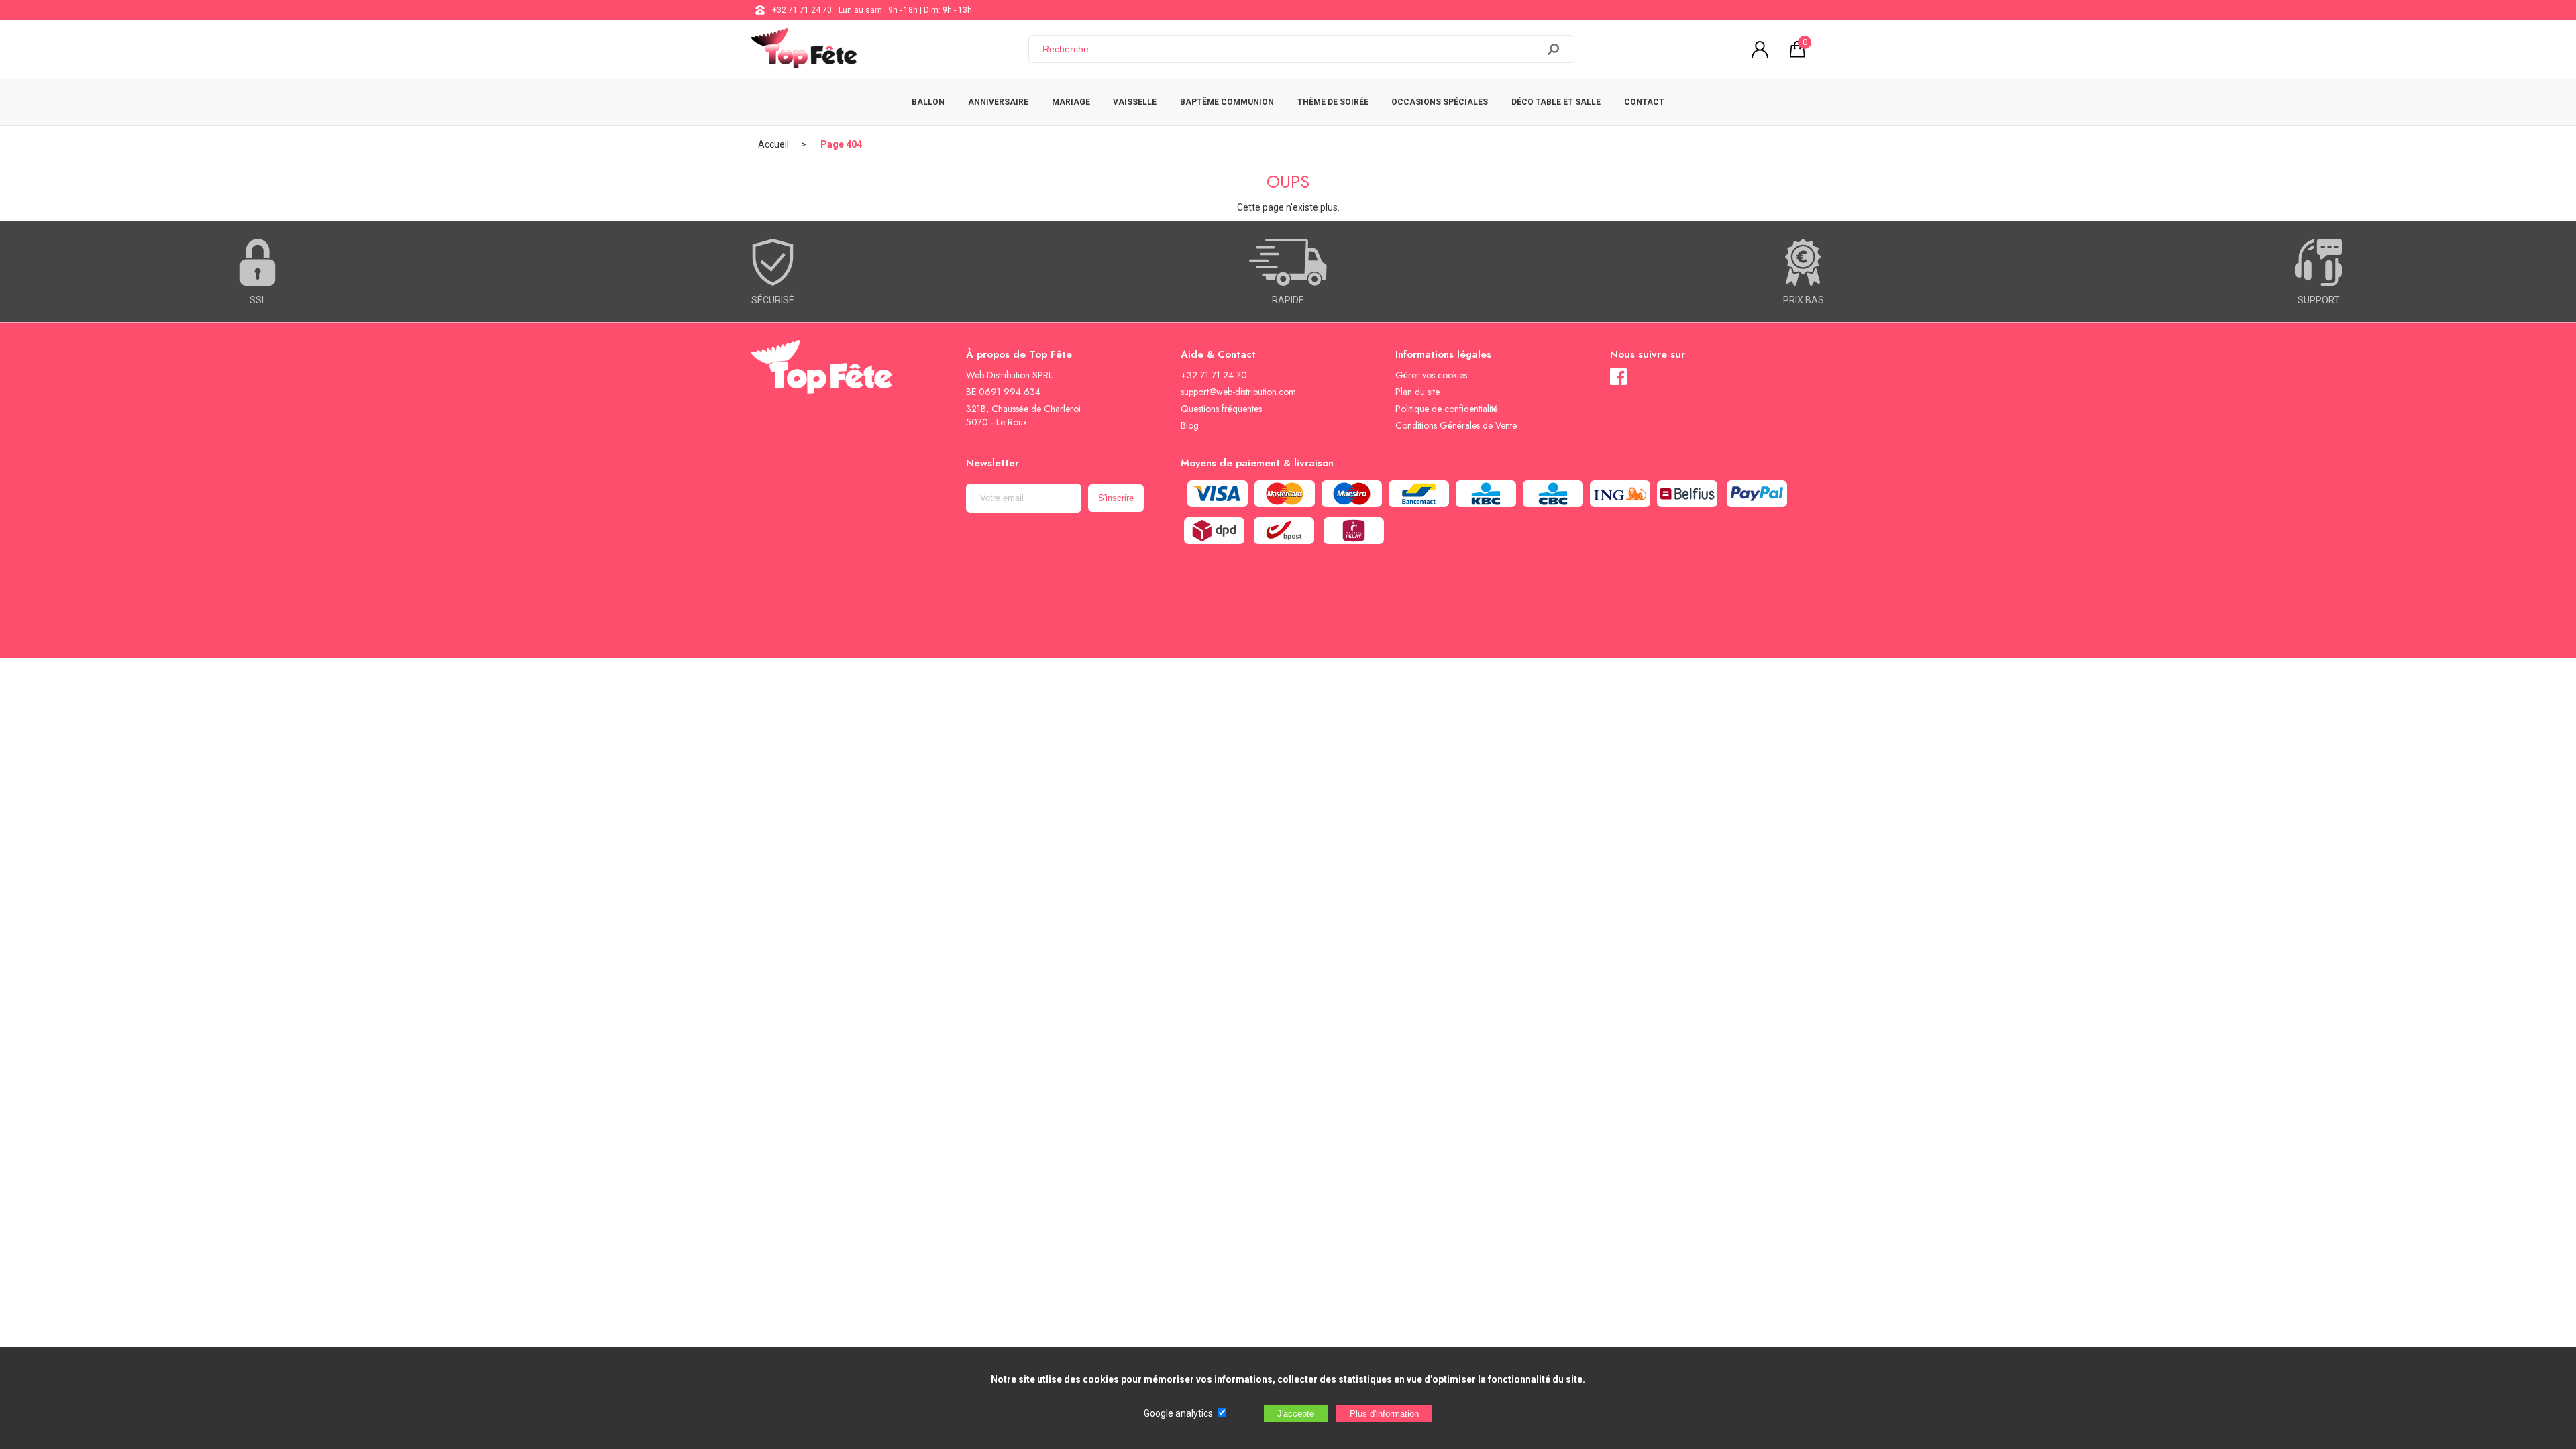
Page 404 (841, 144)
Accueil (773, 144)
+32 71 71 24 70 (802, 10)
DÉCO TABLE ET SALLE (1556, 102)
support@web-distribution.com (1238, 392)
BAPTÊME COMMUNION (1227, 102)
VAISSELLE (1135, 102)
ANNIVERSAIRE (998, 102)
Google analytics (1178, 1413)
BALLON (928, 102)
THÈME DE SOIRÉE (1333, 102)
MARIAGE (1071, 102)
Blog (1190, 425)
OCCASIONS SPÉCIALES (1440, 102)
